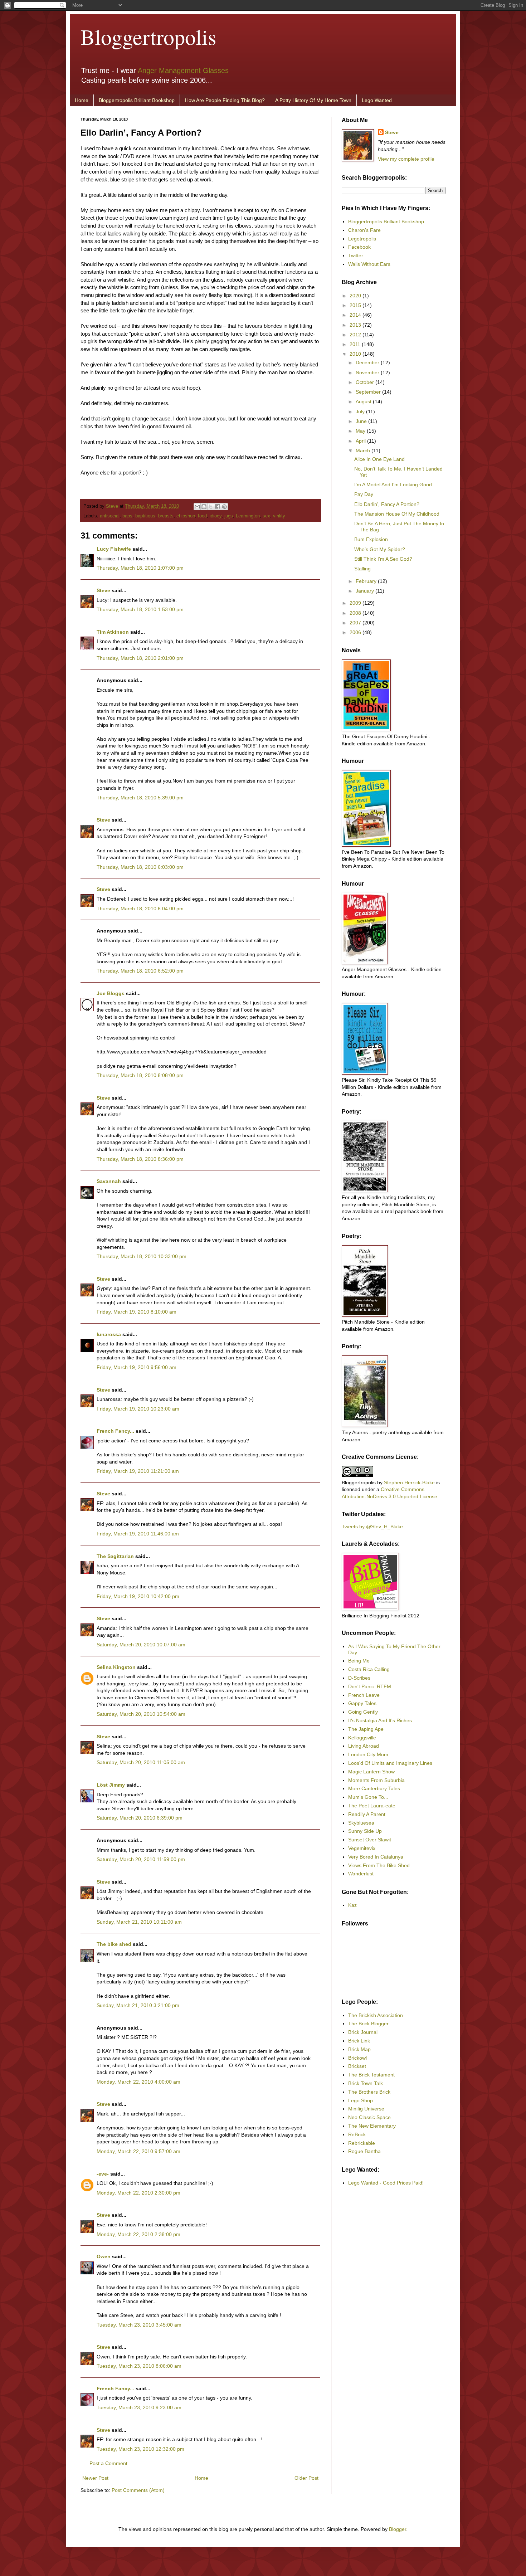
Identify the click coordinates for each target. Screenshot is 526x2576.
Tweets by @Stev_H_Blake (372, 1526)
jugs (229, 516)
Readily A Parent (367, 1814)
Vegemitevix (362, 1848)
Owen (104, 2256)
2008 (356, 613)
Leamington (248, 516)
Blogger (398, 2529)
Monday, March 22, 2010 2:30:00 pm (138, 2193)
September (369, 392)
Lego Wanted (377, 100)
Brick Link (359, 2041)
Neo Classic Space (369, 2117)
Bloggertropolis (148, 36)
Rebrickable (362, 2143)
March (364, 451)
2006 (356, 632)
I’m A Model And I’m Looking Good (393, 484)
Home (82, 100)
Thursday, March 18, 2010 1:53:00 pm (140, 609)
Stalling (362, 569)
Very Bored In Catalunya (376, 1857)
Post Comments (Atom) (138, 2490)
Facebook (359, 247)
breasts (166, 516)
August (364, 401)
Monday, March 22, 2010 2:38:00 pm (138, 2234)
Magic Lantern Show (371, 1772)
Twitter (356, 255)
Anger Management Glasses (183, 70)
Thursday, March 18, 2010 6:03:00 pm (140, 867)
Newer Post (95, 2478)
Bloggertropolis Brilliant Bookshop (137, 100)
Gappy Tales (362, 1703)
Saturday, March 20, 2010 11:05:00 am (141, 1762)
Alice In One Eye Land (379, 459)
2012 (356, 335)
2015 (356, 305)
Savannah (109, 1181)
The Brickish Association (376, 2015)
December (368, 362)
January (366, 591)
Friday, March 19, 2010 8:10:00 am (137, 1312)
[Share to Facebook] (218, 507)
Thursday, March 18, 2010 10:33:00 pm (142, 1256)
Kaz (352, 1905)
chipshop (186, 516)
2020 (356, 296)
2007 (356, 623)
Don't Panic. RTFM (370, 1686)
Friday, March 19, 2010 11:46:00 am (138, 1534)
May (361, 431)
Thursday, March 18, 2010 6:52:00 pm (140, 971)
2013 (356, 325)
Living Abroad (364, 1746)
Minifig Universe (366, 2109)
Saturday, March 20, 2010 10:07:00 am (141, 1645)
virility (279, 516)
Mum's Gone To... (368, 1797)
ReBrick (357, 2134)
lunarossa (109, 1334)
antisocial (110, 516)
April (361, 441)
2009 (356, 603)
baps (127, 516)
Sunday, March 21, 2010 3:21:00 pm (138, 2005)
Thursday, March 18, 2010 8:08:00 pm (140, 1075)
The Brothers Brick (369, 2092)
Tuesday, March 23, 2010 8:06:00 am (139, 2366)
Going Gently (363, 1712)
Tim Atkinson (113, 632)
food (202, 516)
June (362, 421)
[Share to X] (211, 507)
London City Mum (368, 1754)
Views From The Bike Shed (379, 1865)
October (366, 382)
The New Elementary (372, 2126)
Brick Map (359, 2049)
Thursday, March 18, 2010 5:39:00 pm (140, 798)
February (367, 581)
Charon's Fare (364, 230)
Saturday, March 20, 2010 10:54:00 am (141, 1714)
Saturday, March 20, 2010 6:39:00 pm (140, 1818)
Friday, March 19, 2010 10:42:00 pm (138, 1596)
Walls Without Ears (369, 264)
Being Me (359, 1661)
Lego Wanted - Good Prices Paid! (386, 2183)
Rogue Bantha (364, 2151)
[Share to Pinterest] (224, 507)
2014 (356, 315)
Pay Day (364, 494)
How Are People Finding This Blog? (225, 100)
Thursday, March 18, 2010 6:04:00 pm (140, 909)
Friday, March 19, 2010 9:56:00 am (137, 1367)
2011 (356, 344)
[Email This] (197, 507)
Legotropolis (362, 239)
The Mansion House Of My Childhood (397, 514)
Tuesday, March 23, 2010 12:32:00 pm (140, 2449)
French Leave (364, 1695)
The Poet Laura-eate (372, 1806)
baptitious (145, 516)
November (368, 372)
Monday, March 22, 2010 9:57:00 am (138, 2151)
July (361, 412)
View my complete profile (406, 159)
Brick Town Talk (366, 2083)
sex (266, 516)
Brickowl (357, 2058)
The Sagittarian (115, 1556)
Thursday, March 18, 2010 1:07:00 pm (140, 568)
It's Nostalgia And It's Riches (380, 1720)
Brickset (357, 2066)
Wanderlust (361, 1874)
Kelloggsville (362, 1738)
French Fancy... (115, 1431)
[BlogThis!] (204, 507)
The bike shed (114, 1944)
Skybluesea (361, 1823)
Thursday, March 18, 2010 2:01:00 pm (140, 658)
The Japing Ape (366, 1729)
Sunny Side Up (365, 1831)
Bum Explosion (371, 539)
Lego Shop (361, 2100)
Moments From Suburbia (376, 1780)
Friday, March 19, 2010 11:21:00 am (138, 1471)
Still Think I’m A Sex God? (383, 559)
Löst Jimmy (111, 1785)
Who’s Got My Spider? (380, 549)
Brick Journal (363, 2032)
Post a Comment (108, 2463)
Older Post (306, 2478)
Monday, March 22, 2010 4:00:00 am (138, 2082)
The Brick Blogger (368, 2024)
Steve (113, 506)
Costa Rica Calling (369, 1669)
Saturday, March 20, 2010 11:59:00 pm (141, 1859)
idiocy (216, 516)
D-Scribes (359, 1678)
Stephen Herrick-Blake (409, 1482)
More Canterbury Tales (374, 1788)
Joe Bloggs (111, 993)
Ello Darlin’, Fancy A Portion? (387, 504)
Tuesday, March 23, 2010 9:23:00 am (139, 2407)
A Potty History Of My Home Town (313, 100)
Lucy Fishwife (114, 549)
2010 (356, 354)
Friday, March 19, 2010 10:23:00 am (138, 1409)
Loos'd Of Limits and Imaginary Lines (390, 1763)
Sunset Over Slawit (370, 1840)
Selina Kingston (116, 1667)
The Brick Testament (371, 2075)
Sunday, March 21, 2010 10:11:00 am (139, 1922)
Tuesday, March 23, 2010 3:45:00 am (139, 2325)
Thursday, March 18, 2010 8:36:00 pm (140, 1159)
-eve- (103, 2174)
